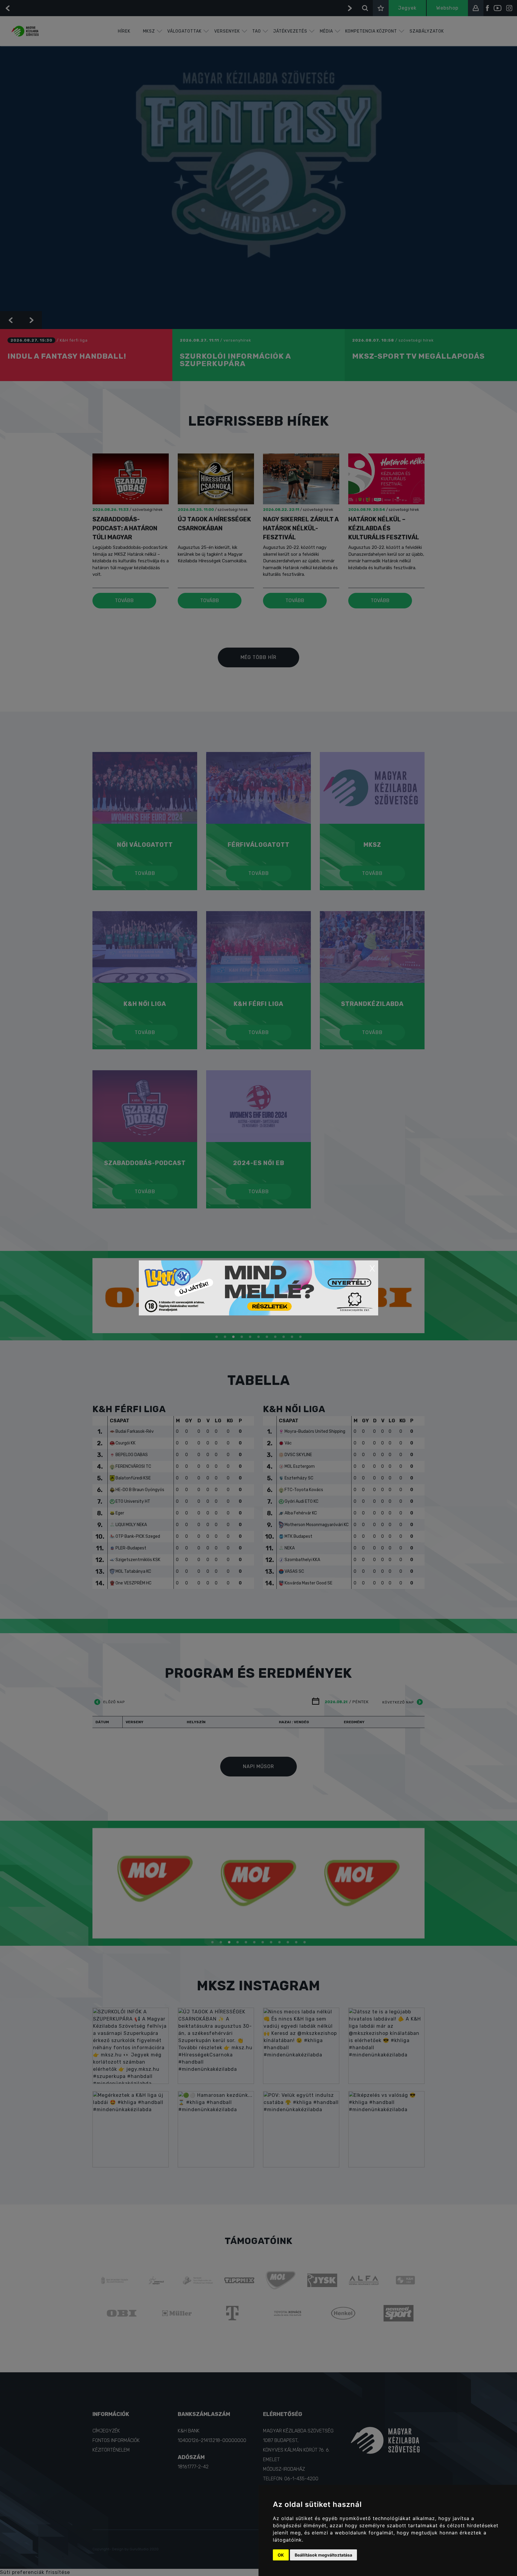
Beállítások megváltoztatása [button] (323, 2555)
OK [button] (281, 2555)
